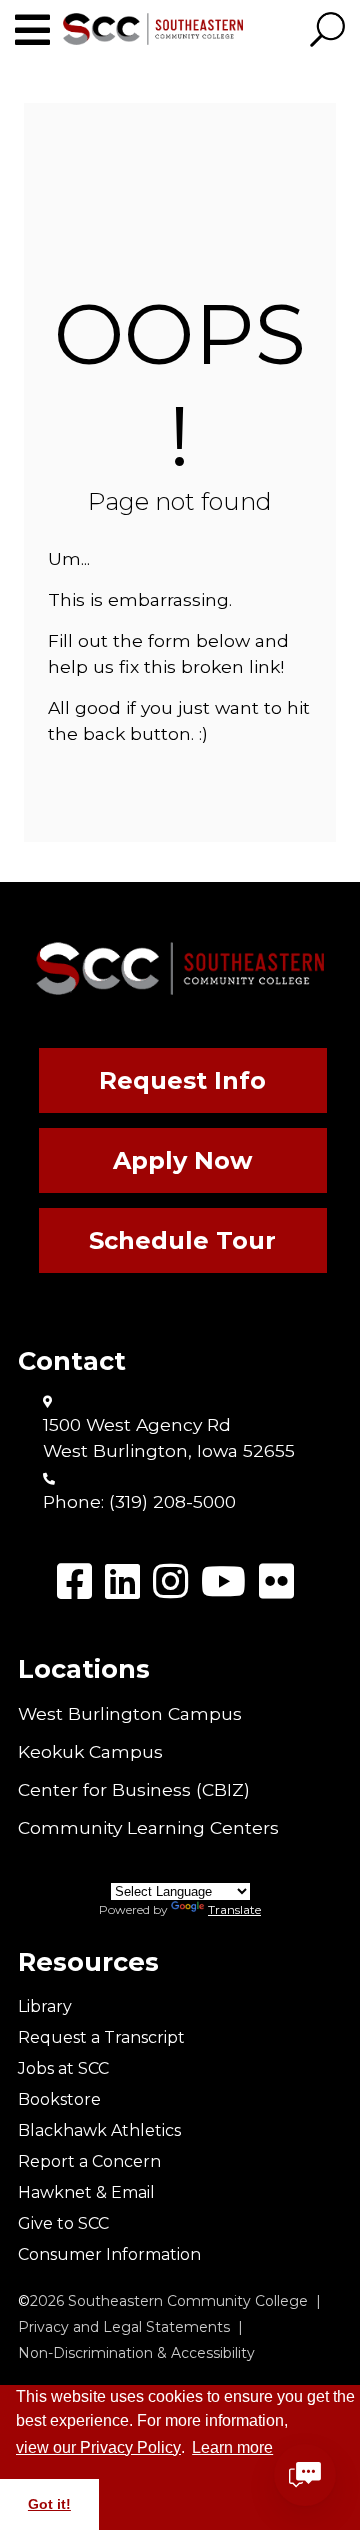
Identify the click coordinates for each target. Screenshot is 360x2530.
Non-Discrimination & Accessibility (136, 2353)
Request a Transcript (101, 2037)
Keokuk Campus (90, 1751)
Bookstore (59, 2099)
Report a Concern (89, 2161)
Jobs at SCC (63, 2068)
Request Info (182, 1080)
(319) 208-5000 (172, 1501)
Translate (234, 1909)
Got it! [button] (49, 2504)
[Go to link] (39, 30)
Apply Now (182, 1160)
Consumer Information (109, 2254)
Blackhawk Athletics (99, 2130)
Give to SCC (63, 2223)
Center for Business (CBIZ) (134, 1789)
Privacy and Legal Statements (124, 2327)
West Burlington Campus (130, 1713)
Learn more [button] (232, 2447)
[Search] (327, 31)
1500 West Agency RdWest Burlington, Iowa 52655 (169, 1437)
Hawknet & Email (86, 2192)
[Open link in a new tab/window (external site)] (74, 1581)
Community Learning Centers (148, 1827)
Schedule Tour (182, 1240)
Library (45, 2006)
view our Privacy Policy (98, 2447)
